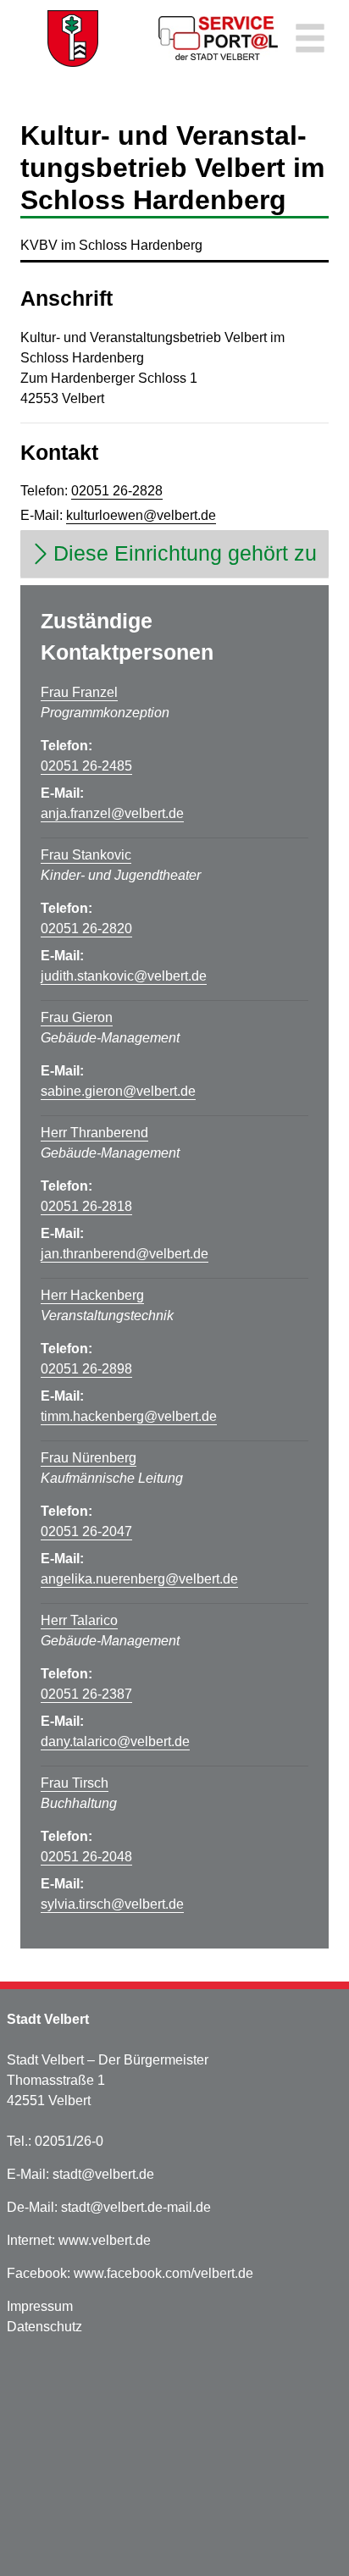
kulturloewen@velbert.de (141, 515)
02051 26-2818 (86, 1206)
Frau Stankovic (86, 855)
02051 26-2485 (86, 766)
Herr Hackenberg (92, 1295)
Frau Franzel (79, 692)
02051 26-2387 (86, 1694)
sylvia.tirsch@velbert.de (112, 1904)
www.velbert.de (105, 2240)
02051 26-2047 (86, 1531)
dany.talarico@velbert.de (115, 1741)
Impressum (40, 2306)
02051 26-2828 (117, 491)
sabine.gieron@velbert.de (118, 1091)
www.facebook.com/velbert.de (163, 2273)
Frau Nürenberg (89, 1458)
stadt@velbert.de (103, 2174)
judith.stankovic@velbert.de (124, 976)
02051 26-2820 (86, 929)
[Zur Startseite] (73, 38)
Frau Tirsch (75, 1783)
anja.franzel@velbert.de (112, 813)
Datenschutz (44, 2327)
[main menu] (310, 41)
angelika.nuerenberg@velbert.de (139, 1579)
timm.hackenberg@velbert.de (129, 1416)
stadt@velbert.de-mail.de (136, 2207)
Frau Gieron (77, 1017)
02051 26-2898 (86, 1369)
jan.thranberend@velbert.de (125, 1254)
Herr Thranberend (94, 1133)
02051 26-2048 (86, 1857)
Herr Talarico (79, 1620)
